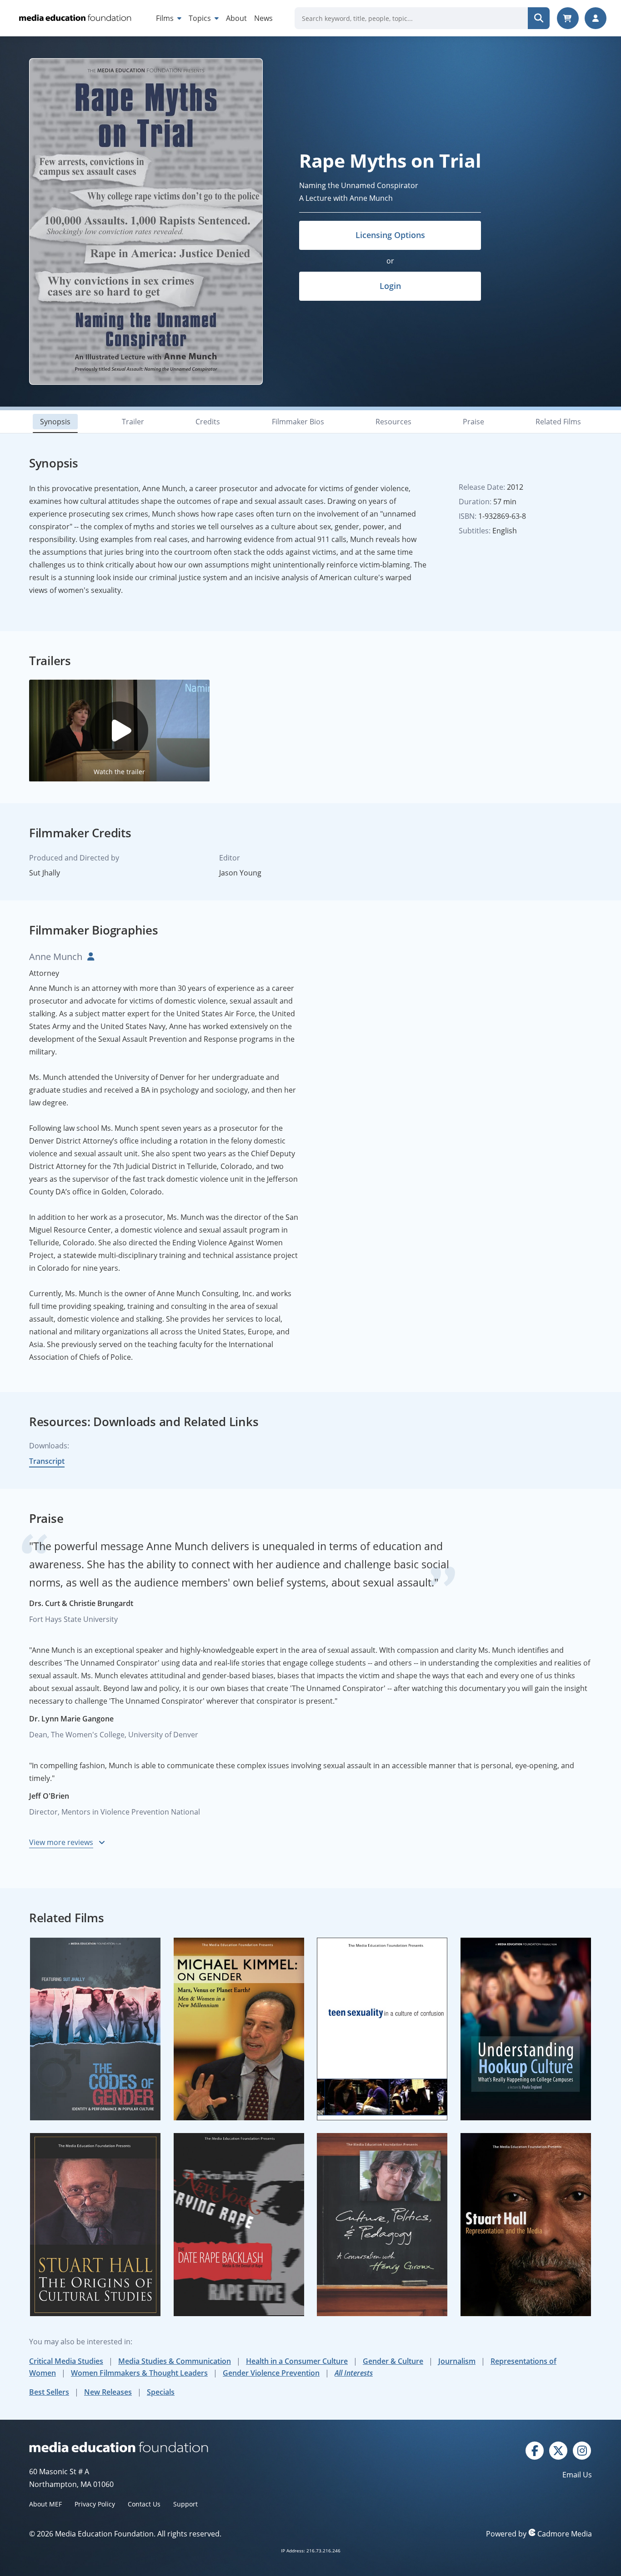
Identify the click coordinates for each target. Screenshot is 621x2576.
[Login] (596, 18)
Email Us (577, 2475)
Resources (393, 422)
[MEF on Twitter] (558, 2450)
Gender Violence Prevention (271, 2373)
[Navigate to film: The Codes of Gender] (95, 2029)
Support (185, 2504)
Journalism (457, 2361)
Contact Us (144, 2504)
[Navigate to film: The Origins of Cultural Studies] (95, 2225)
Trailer (133, 422)
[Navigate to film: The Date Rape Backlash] (239, 2225)
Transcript (47, 1461)
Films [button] (166, 18)
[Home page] (74, 18)
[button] (119, 731)
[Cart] (568, 18)
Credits (208, 422)
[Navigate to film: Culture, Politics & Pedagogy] (382, 2225)
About (236, 18)
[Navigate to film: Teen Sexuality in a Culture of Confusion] (382, 2029)
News (263, 18)
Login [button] (390, 286)
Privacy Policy (95, 2504)
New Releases (108, 2392)
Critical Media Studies (66, 2361)
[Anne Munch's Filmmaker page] (90, 957)
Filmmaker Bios (298, 422)
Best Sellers (49, 2392)
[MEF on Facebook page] (535, 2450)
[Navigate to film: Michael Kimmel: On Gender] (239, 2029)
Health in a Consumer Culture (297, 2361)
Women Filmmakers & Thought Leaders (139, 2373)
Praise (473, 422)
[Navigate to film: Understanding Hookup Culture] (526, 2029)
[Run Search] (539, 18)
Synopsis (55, 422)
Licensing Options (390, 235)
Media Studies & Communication (175, 2361)
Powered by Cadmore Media (539, 2534)
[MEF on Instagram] (582, 2450)
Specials (161, 2392)
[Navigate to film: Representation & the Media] (526, 2225)
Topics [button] (201, 18)
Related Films (558, 422)
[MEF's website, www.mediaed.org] (170, 2447)
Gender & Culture (393, 2361)
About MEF (45, 2504)
